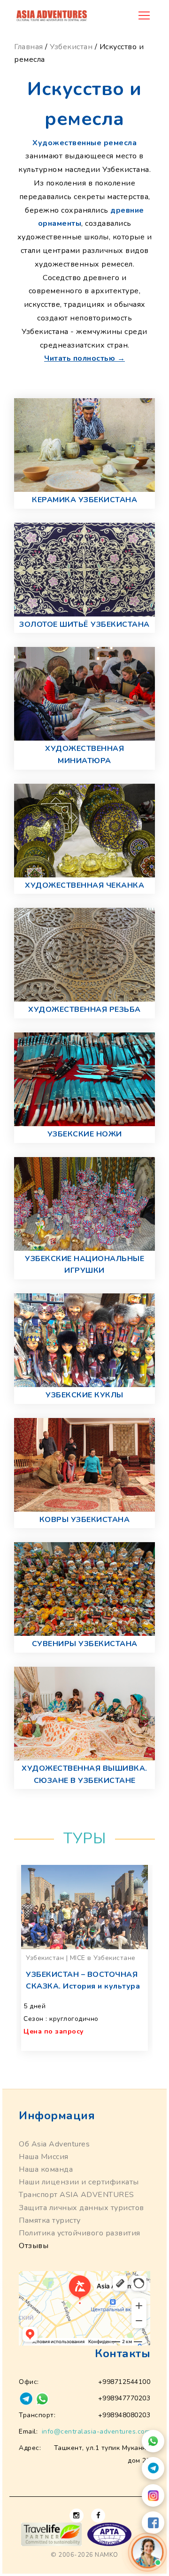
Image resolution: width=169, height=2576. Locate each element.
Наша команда (46, 2169)
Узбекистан (71, 47)
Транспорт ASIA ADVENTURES (77, 2195)
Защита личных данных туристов (81, 2208)
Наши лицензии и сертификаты (79, 2182)
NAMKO (107, 2555)
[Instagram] (153, 2495)
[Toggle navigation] (144, 15)
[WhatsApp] (153, 2441)
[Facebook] (153, 2523)
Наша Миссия (44, 2157)
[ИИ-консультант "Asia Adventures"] (147, 2552)
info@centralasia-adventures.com (96, 2431)
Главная (29, 47)
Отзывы (34, 2246)
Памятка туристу (50, 2220)
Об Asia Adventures (54, 2144)
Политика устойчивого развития (80, 2233)
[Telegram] (153, 2468)
